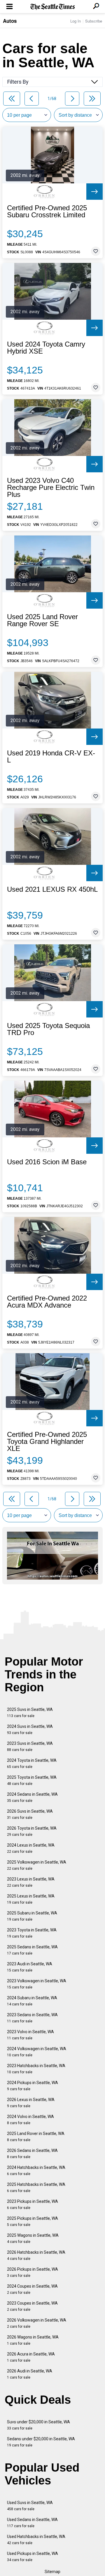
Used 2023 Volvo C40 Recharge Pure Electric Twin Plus (51, 488)
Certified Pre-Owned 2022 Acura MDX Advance (47, 1302)
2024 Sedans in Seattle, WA (32, 1797)
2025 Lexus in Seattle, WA (31, 1899)
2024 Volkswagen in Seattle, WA (37, 2052)
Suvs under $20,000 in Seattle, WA (38, 2425)
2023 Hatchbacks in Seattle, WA (36, 2069)
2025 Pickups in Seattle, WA (33, 2221)
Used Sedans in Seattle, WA (32, 2523)
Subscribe (94, 21)
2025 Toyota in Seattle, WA (32, 1780)
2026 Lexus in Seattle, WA (31, 2103)
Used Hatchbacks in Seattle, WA (36, 2540)
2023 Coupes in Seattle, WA (32, 2306)
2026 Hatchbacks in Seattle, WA (36, 2255)
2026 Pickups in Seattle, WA (33, 2272)
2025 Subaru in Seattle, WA (32, 1916)
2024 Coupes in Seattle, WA (32, 2289)
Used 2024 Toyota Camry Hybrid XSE (46, 348)
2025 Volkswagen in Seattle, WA (37, 1865)
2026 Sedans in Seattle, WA (32, 2154)
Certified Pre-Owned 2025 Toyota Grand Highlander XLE (47, 1442)
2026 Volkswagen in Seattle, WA (37, 2323)
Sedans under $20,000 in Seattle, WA (41, 2442)
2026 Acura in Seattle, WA (31, 2357)
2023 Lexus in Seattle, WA (31, 1882)
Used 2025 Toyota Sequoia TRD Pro (48, 1029)
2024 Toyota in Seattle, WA (32, 1763)
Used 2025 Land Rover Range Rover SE (42, 620)
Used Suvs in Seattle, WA (30, 2506)
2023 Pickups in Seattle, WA (33, 2204)
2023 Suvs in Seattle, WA (30, 1746)
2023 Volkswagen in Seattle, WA (37, 1984)
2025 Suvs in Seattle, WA (30, 1713)
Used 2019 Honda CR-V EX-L (51, 757)
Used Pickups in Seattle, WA (33, 2557)
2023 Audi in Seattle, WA (30, 1967)
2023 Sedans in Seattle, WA (32, 2018)
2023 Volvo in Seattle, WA (30, 2035)
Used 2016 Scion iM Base (47, 1162)
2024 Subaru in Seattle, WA (32, 2001)
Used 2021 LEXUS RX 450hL (52, 889)
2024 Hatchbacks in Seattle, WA (36, 2171)
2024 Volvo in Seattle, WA (30, 2120)
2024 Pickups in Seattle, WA (33, 2086)
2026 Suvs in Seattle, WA (30, 1814)
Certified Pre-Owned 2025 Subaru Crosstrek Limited (47, 211)
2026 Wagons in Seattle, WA (33, 2340)
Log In (76, 21)
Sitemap (52, 2572)
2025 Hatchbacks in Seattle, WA (36, 2187)
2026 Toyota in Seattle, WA (32, 1831)
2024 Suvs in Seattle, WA (30, 1729)
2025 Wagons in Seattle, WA (33, 2238)
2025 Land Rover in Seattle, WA (36, 2137)
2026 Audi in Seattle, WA (30, 2374)
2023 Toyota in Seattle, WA (32, 1933)
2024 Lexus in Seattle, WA (31, 1848)
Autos (10, 21)
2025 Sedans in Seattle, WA (32, 1950)
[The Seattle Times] (53, 7)
